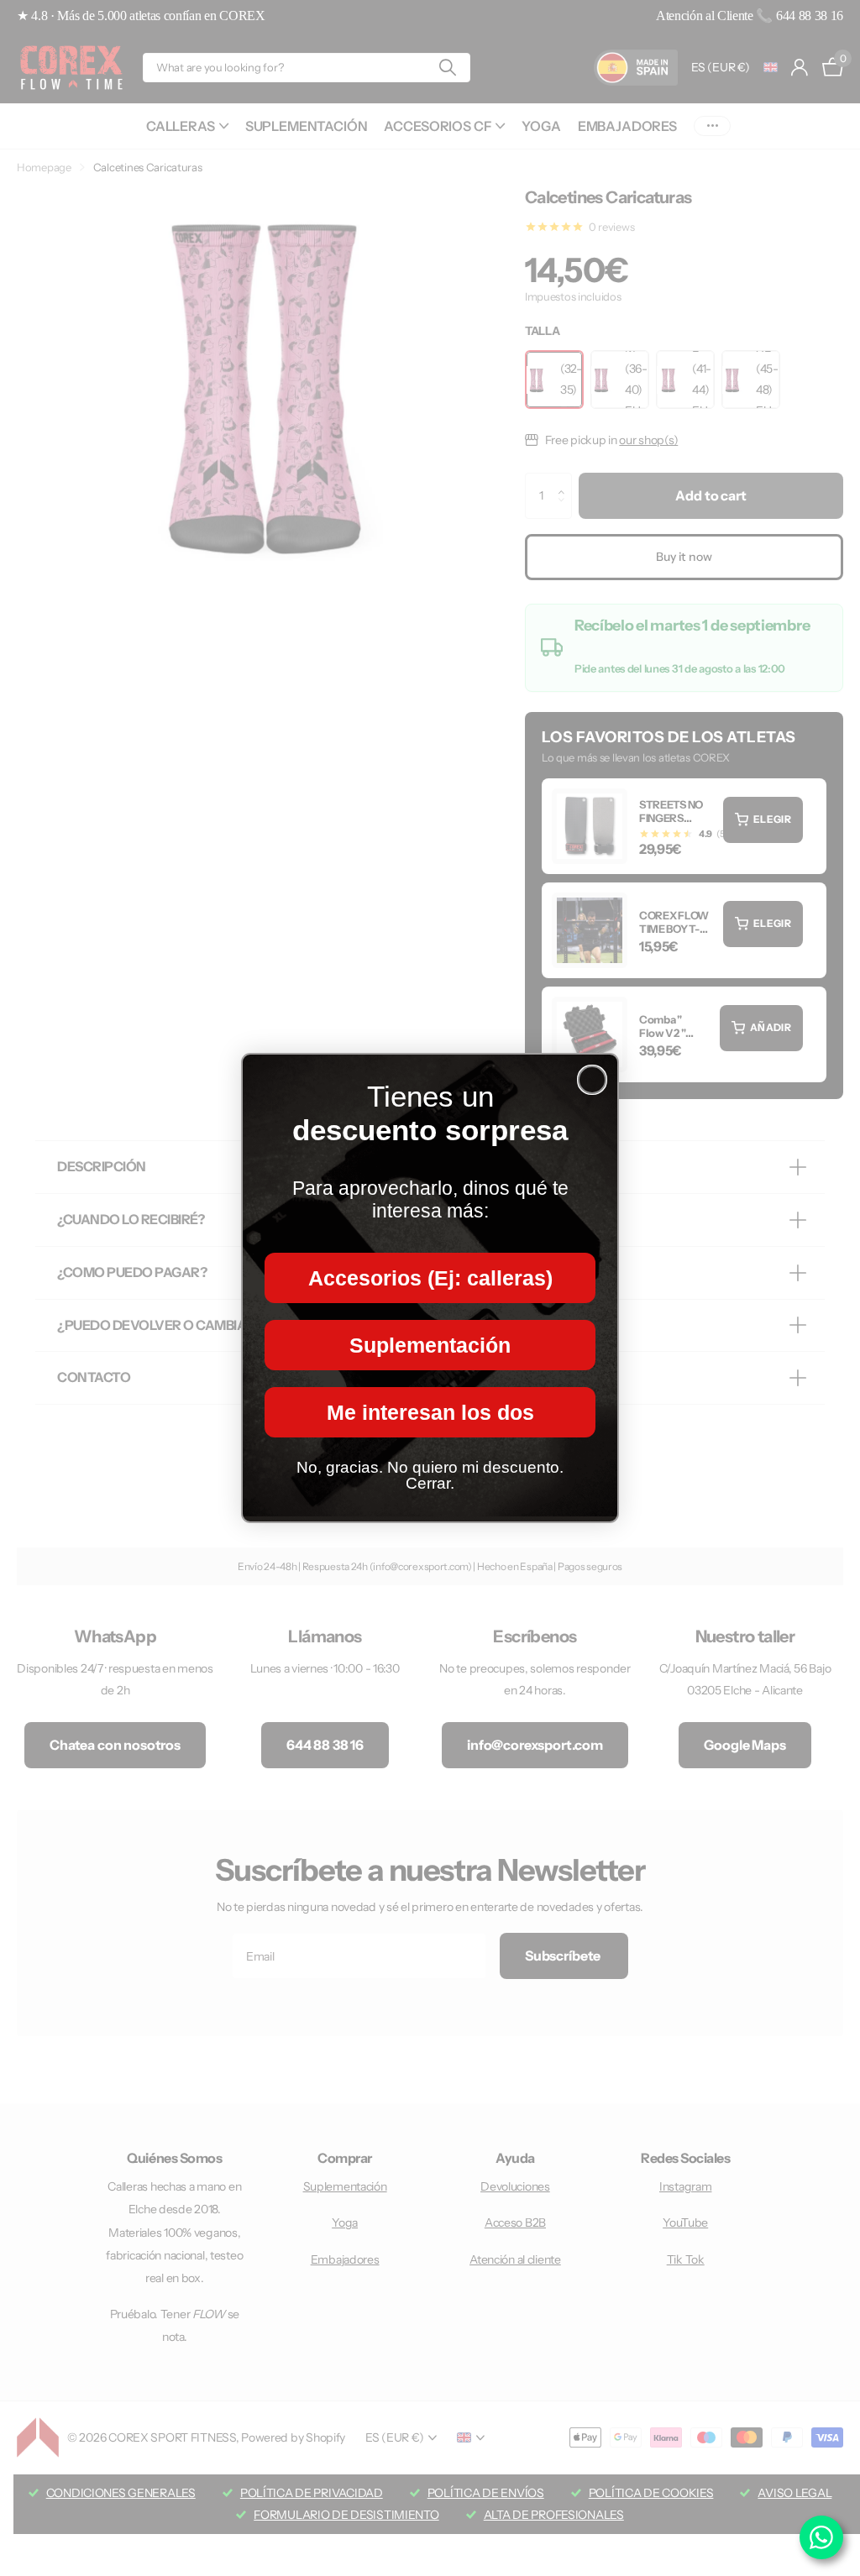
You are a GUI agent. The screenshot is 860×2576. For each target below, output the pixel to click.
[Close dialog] (592, 1080)
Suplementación (430, 1345)
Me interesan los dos (430, 1412)
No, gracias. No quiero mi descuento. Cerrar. (430, 1475)
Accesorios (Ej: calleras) (430, 1278)
